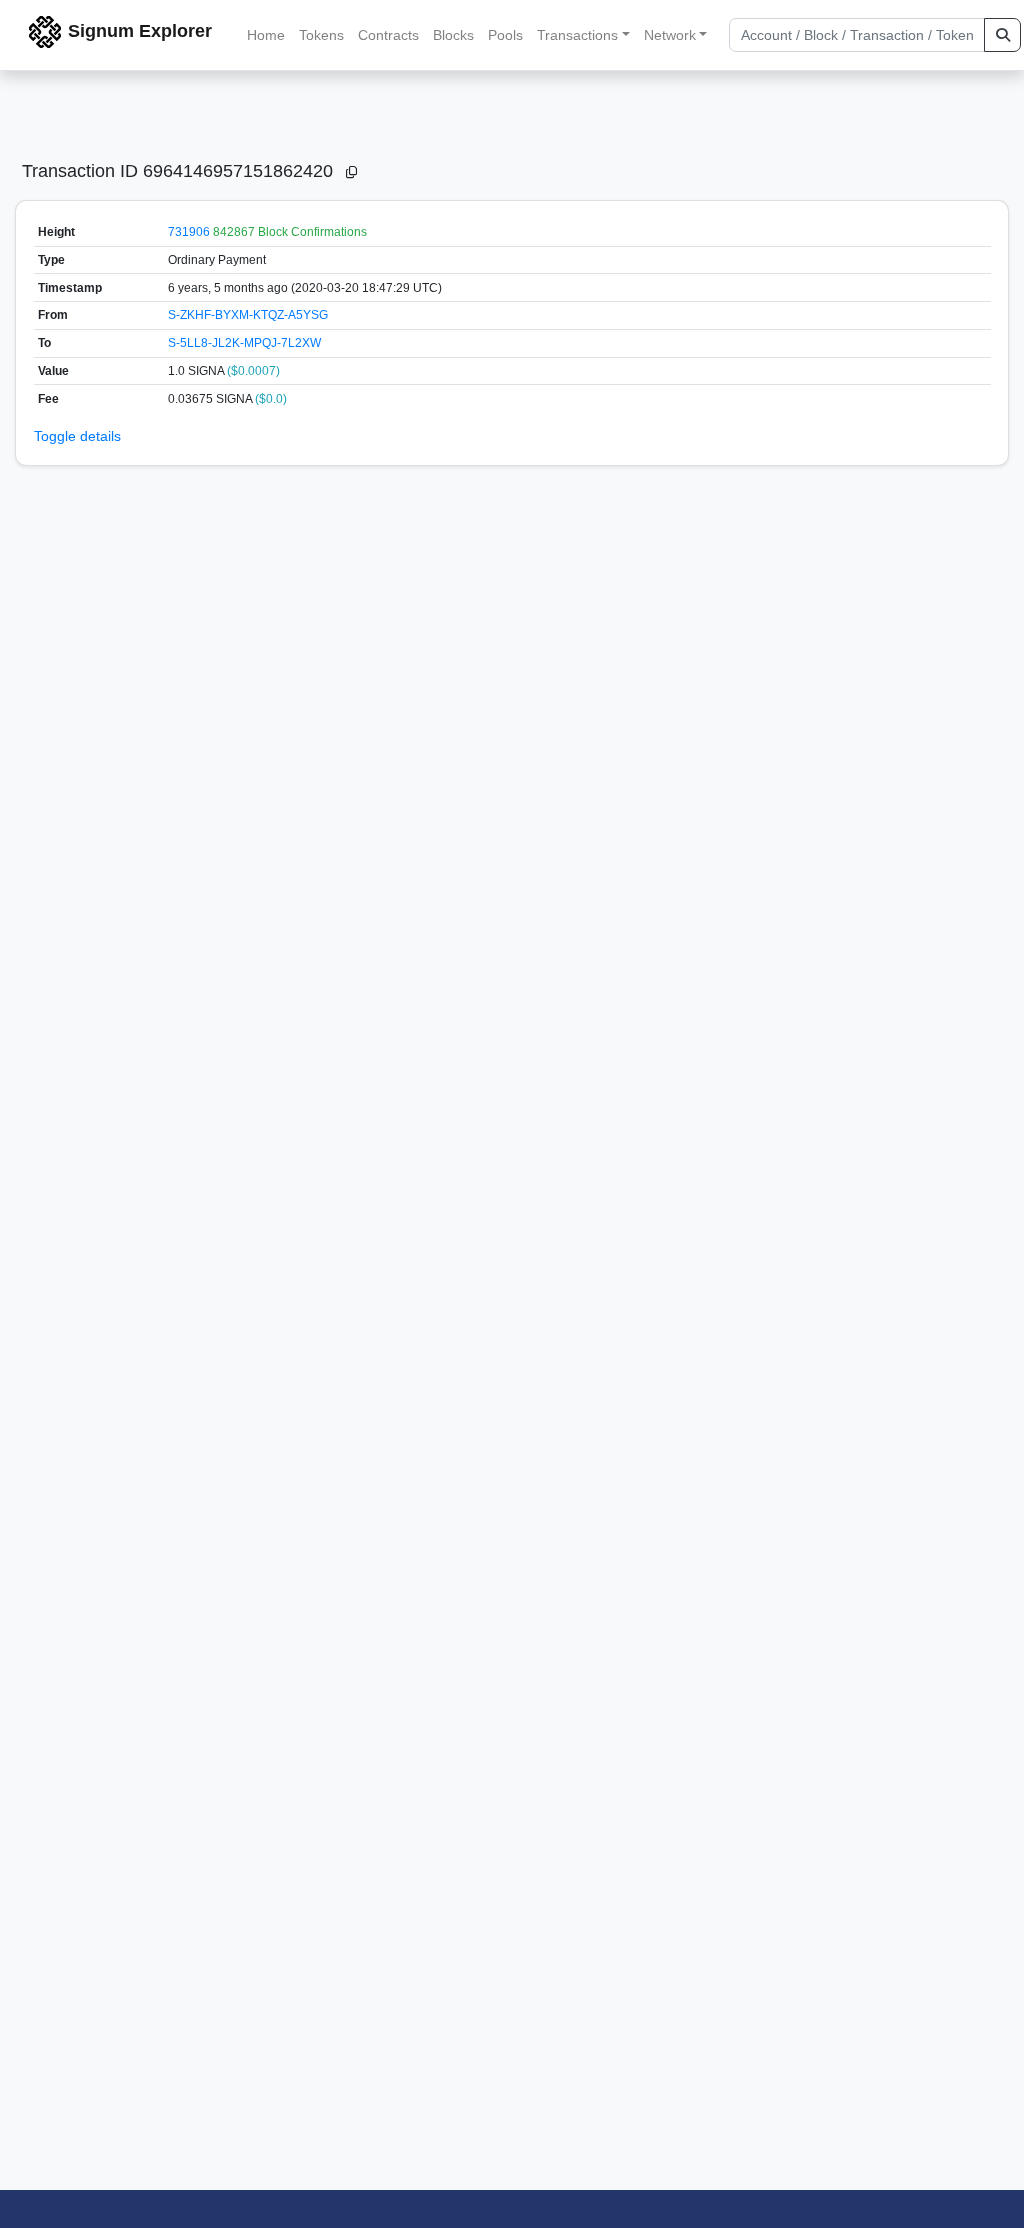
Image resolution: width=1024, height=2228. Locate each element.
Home (266, 35)
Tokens (321, 35)
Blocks (453, 35)
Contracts (388, 35)
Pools (505, 35)
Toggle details (77, 436)
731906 (189, 232)
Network (670, 35)
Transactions (577, 35)
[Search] (1002, 35)
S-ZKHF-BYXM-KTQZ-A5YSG (248, 315)
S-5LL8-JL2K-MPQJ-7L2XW (244, 343)
